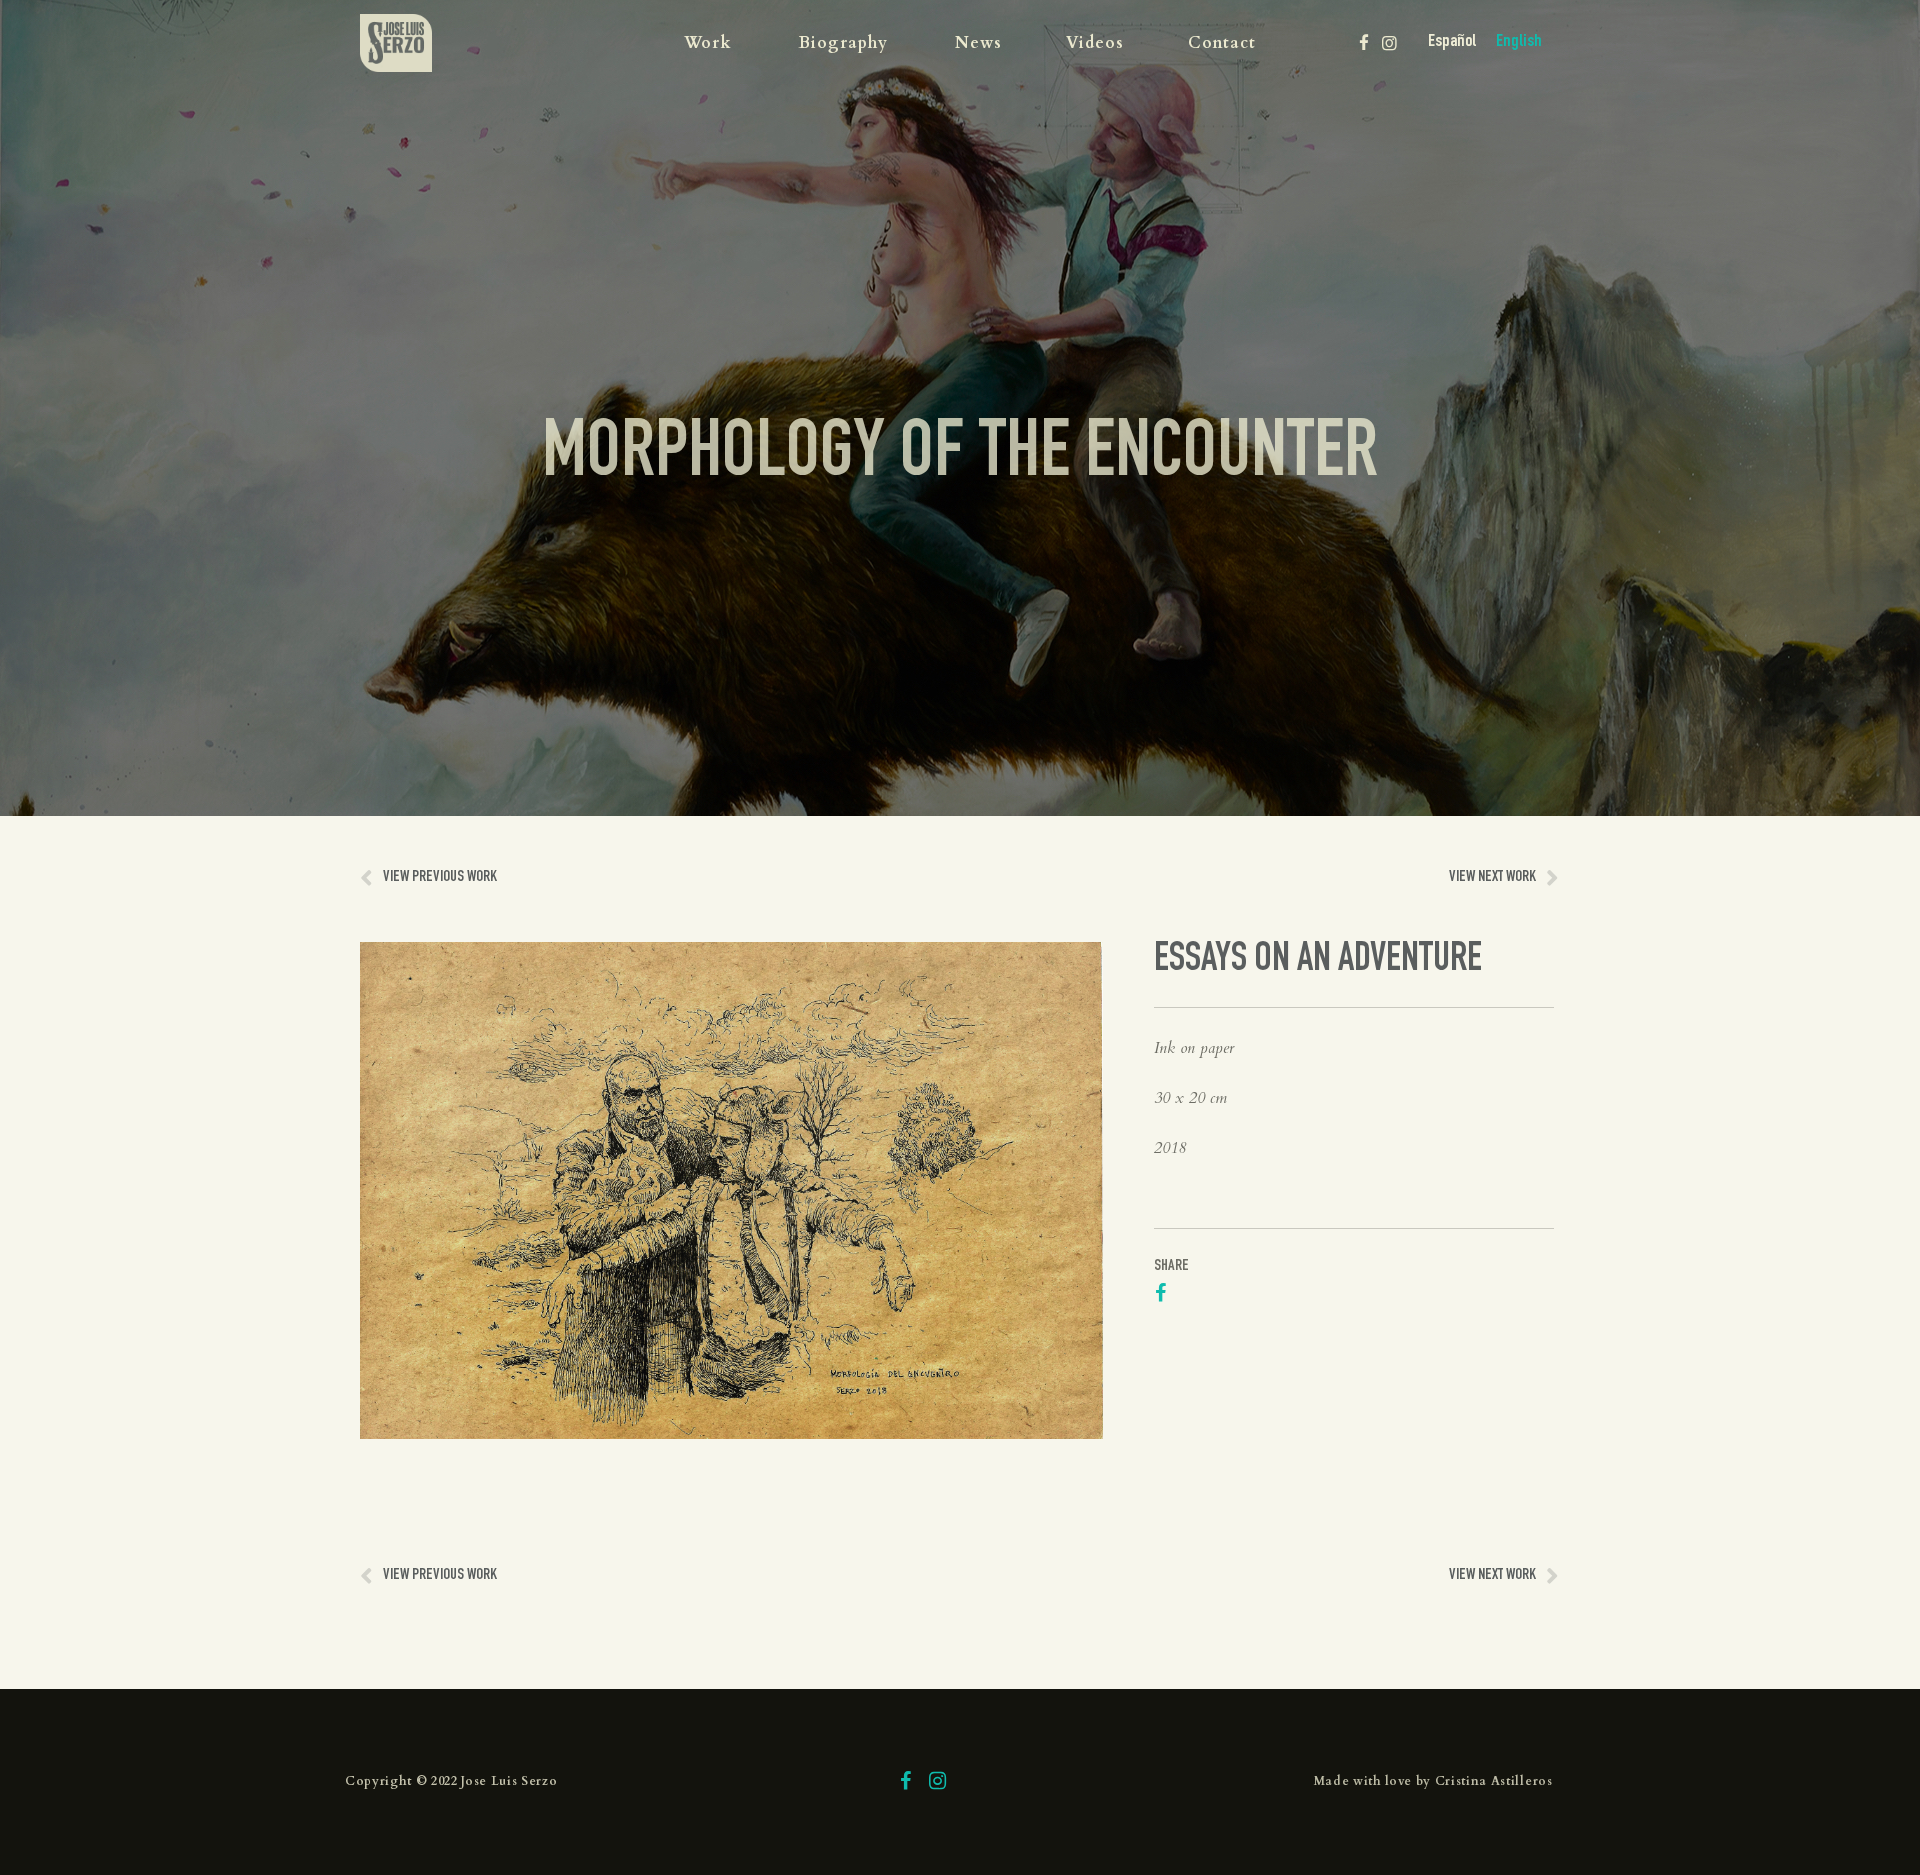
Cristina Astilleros (1494, 1781)
